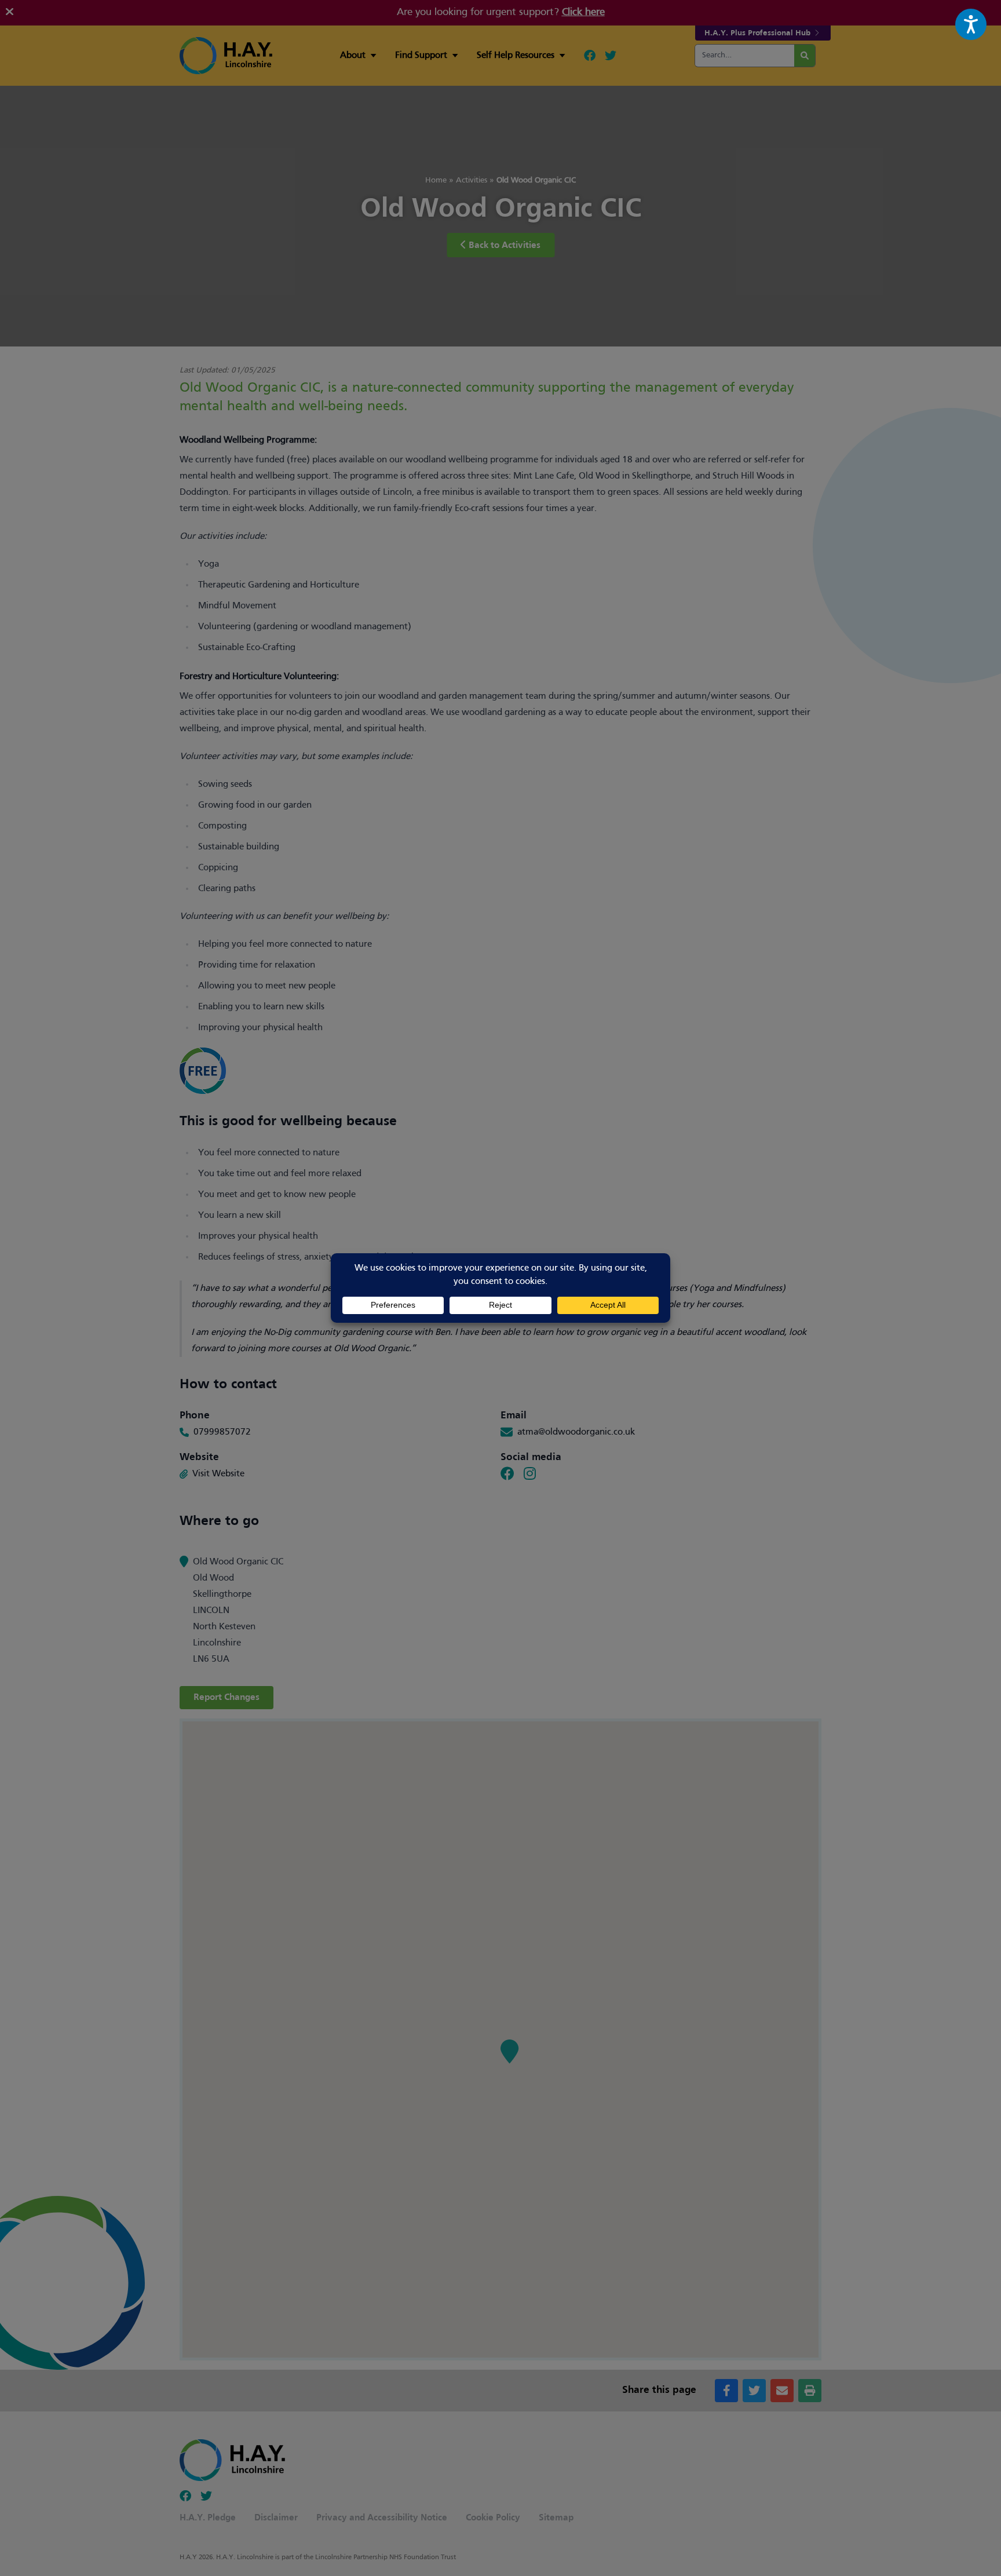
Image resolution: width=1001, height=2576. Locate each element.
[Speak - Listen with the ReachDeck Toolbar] (971, 24)
